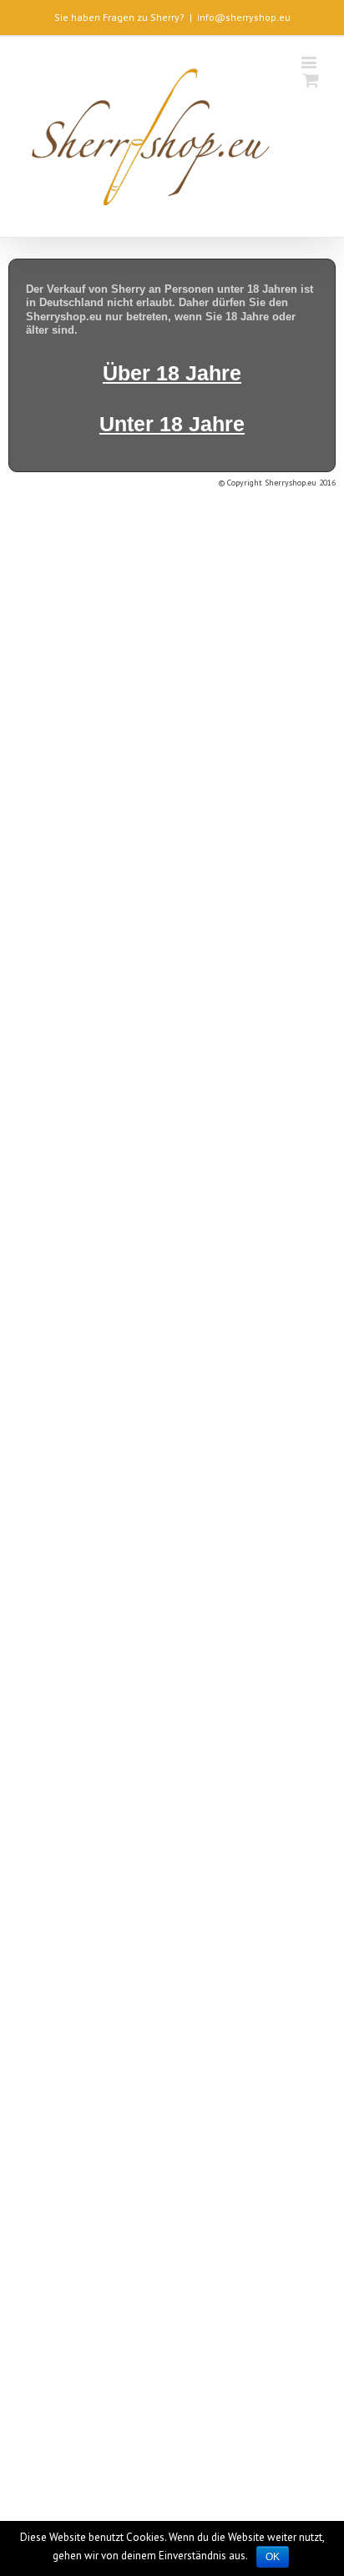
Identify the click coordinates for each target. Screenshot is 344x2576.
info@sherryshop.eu (244, 17)
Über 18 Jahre (172, 373)
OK (273, 2557)
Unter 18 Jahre (172, 424)
